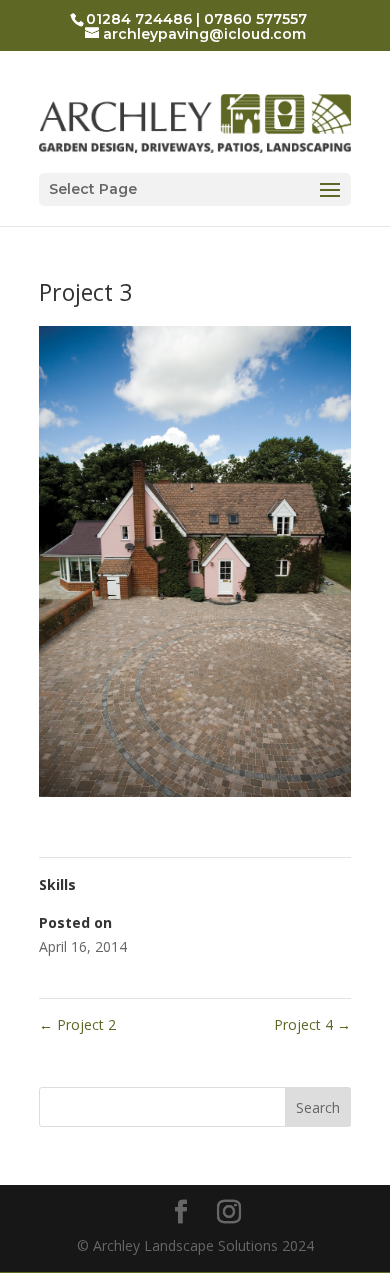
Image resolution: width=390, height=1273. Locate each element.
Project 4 (312, 1024)
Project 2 (77, 1024)
